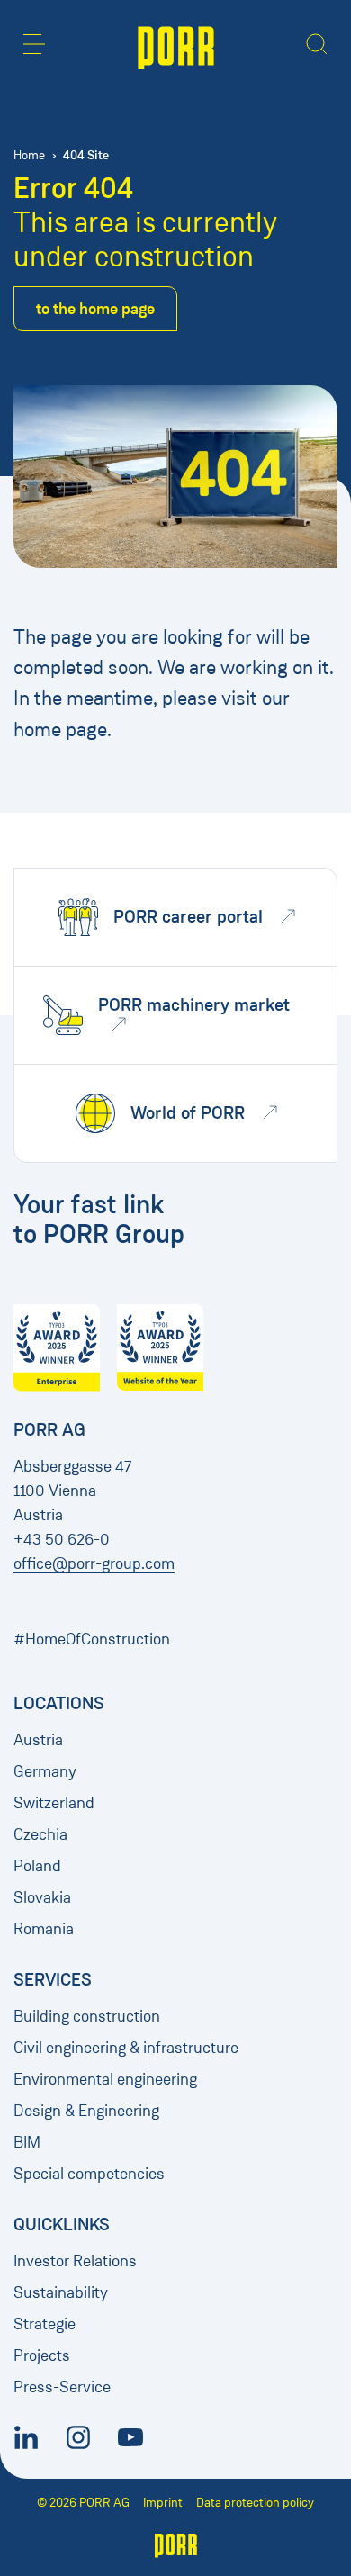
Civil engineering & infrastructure (126, 2048)
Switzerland (54, 1803)
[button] (34, 44)
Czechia (40, 1834)
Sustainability (61, 2292)
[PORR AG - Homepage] (176, 46)
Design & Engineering (86, 2111)
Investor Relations (75, 2261)
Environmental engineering (105, 2079)
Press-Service (62, 2387)
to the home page (95, 309)
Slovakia (42, 1897)
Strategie (45, 2324)
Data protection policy (255, 2503)
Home (29, 155)
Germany (45, 1771)
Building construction (87, 2016)
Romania (44, 1929)
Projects (42, 2355)
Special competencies (89, 2174)
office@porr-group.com (94, 1563)
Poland (37, 1866)
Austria (38, 1740)
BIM (27, 2142)
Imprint (163, 2503)
